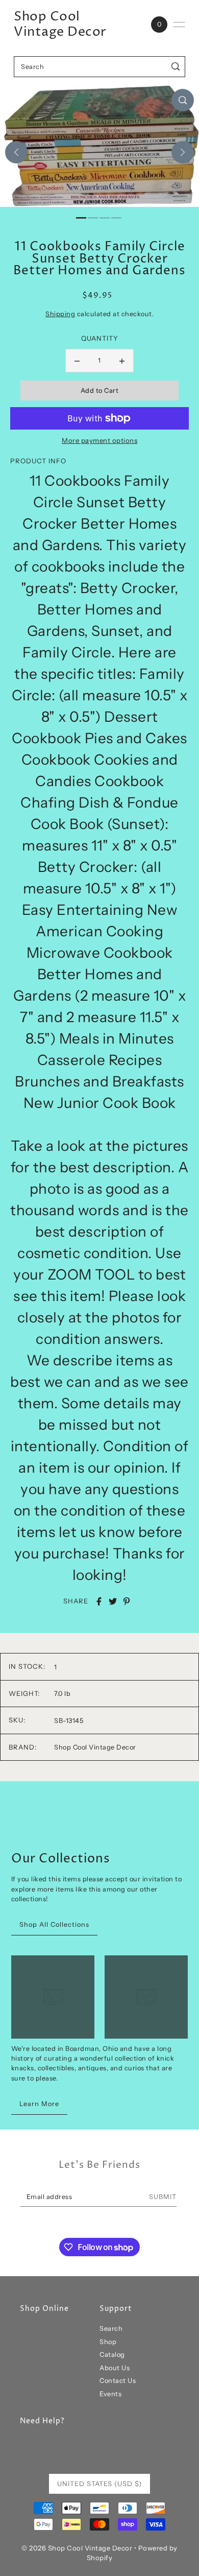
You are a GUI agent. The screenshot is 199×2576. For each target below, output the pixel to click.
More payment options (99, 440)
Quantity (100, 338)
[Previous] (16, 152)
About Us (115, 2368)
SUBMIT (163, 2197)
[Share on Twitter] (113, 1601)
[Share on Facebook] (99, 1601)
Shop (108, 2342)
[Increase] (122, 361)
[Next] (183, 152)
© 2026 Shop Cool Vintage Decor (77, 2548)
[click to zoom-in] (183, 100)
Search (111, 2329)
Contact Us (118, 2381)
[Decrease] (77, 361)
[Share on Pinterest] (127, 1601)
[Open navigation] (179, 25)
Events (110, 2394)
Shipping (60, 314)
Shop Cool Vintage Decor (60, 25)
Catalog (112, 2355)
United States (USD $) (99, 2484)
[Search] (176, 67)
